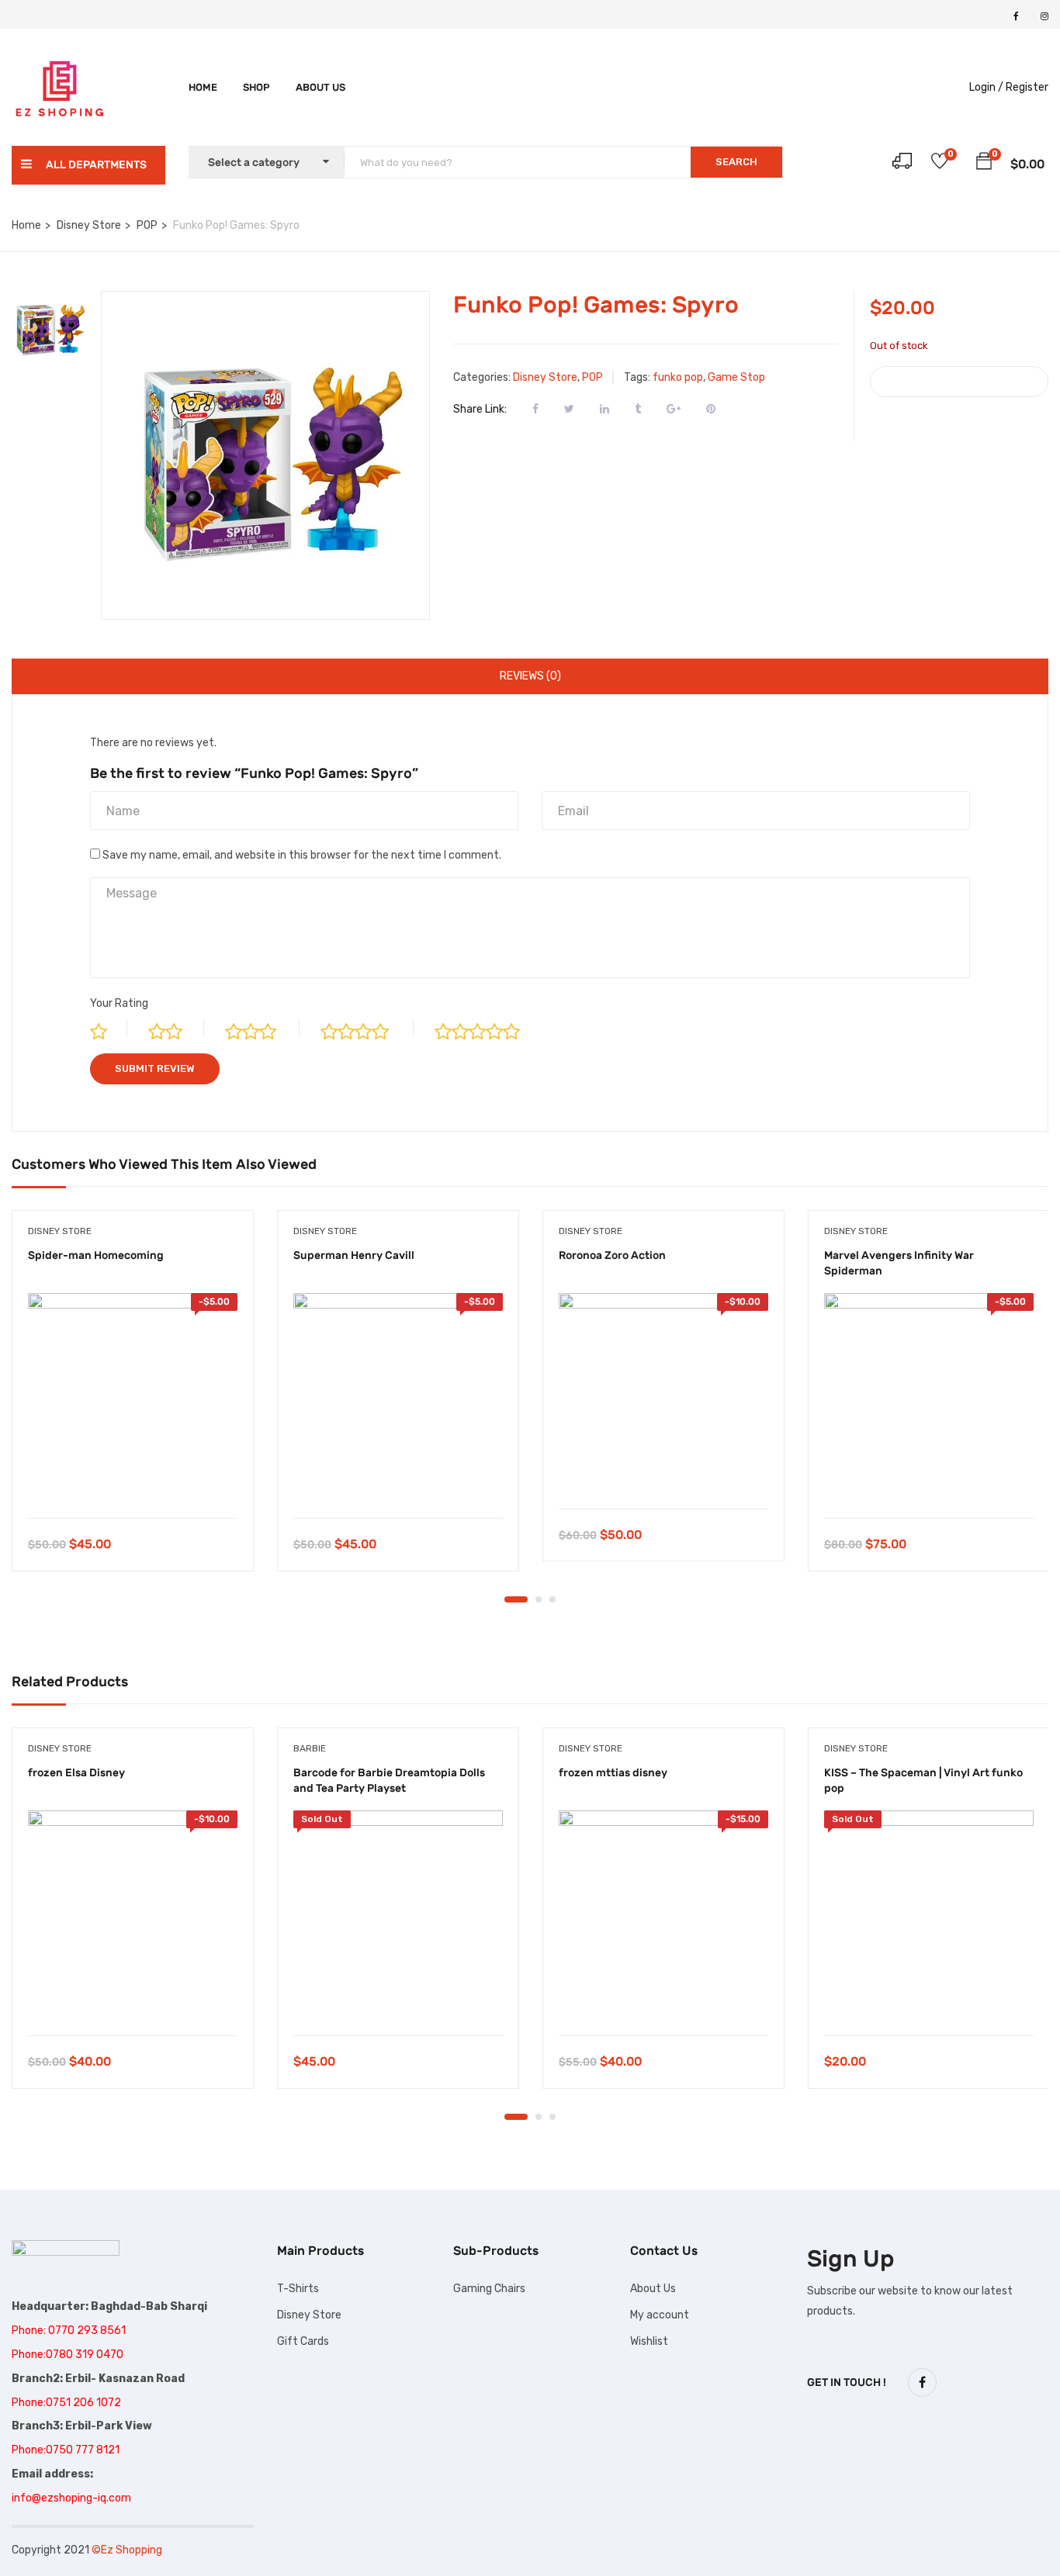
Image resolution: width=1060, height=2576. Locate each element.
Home (203, 87)
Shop (256, 87)
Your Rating (119, 1003)
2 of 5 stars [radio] (176, 1029)
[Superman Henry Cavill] (398, 1398)
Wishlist (649, 2341)
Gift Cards (303, 2341)
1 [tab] (516, 1599)
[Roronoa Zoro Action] (663, 1393)
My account (660, 2315)
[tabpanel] (133, 1402)
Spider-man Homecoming (96, 1255)
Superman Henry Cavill (354, 1255)
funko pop (678, 377)
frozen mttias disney (613, 1773)
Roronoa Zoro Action (612, 1255)
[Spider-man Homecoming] (133, 1398)
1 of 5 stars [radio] (109, 1029)
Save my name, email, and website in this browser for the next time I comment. (302, 855)
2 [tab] (539, 1599)
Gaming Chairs (489, 2289)
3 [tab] (553, 1599)
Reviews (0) (530, 676)
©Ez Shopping (127, 2550)
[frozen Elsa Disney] (133, 1915)
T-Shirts (298, 2289)
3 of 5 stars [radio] (262, 1029)
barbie (310, 1748)
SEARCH (736, 162)
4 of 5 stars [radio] (367, 1029)
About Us (653, 2289)
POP (147, 225)
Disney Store (89, 225)
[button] (984, 164)
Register (1027, 87)
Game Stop (736, 377)
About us (320, 87)
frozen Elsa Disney (76, 1773)
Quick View (133, 1479)
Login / (986, 87)
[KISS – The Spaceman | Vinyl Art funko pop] (929, 1915)
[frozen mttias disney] (663, 1915)
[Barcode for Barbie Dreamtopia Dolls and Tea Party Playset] (398, 1915)
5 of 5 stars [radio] (490, 1029)
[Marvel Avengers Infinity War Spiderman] (929, 1398)
